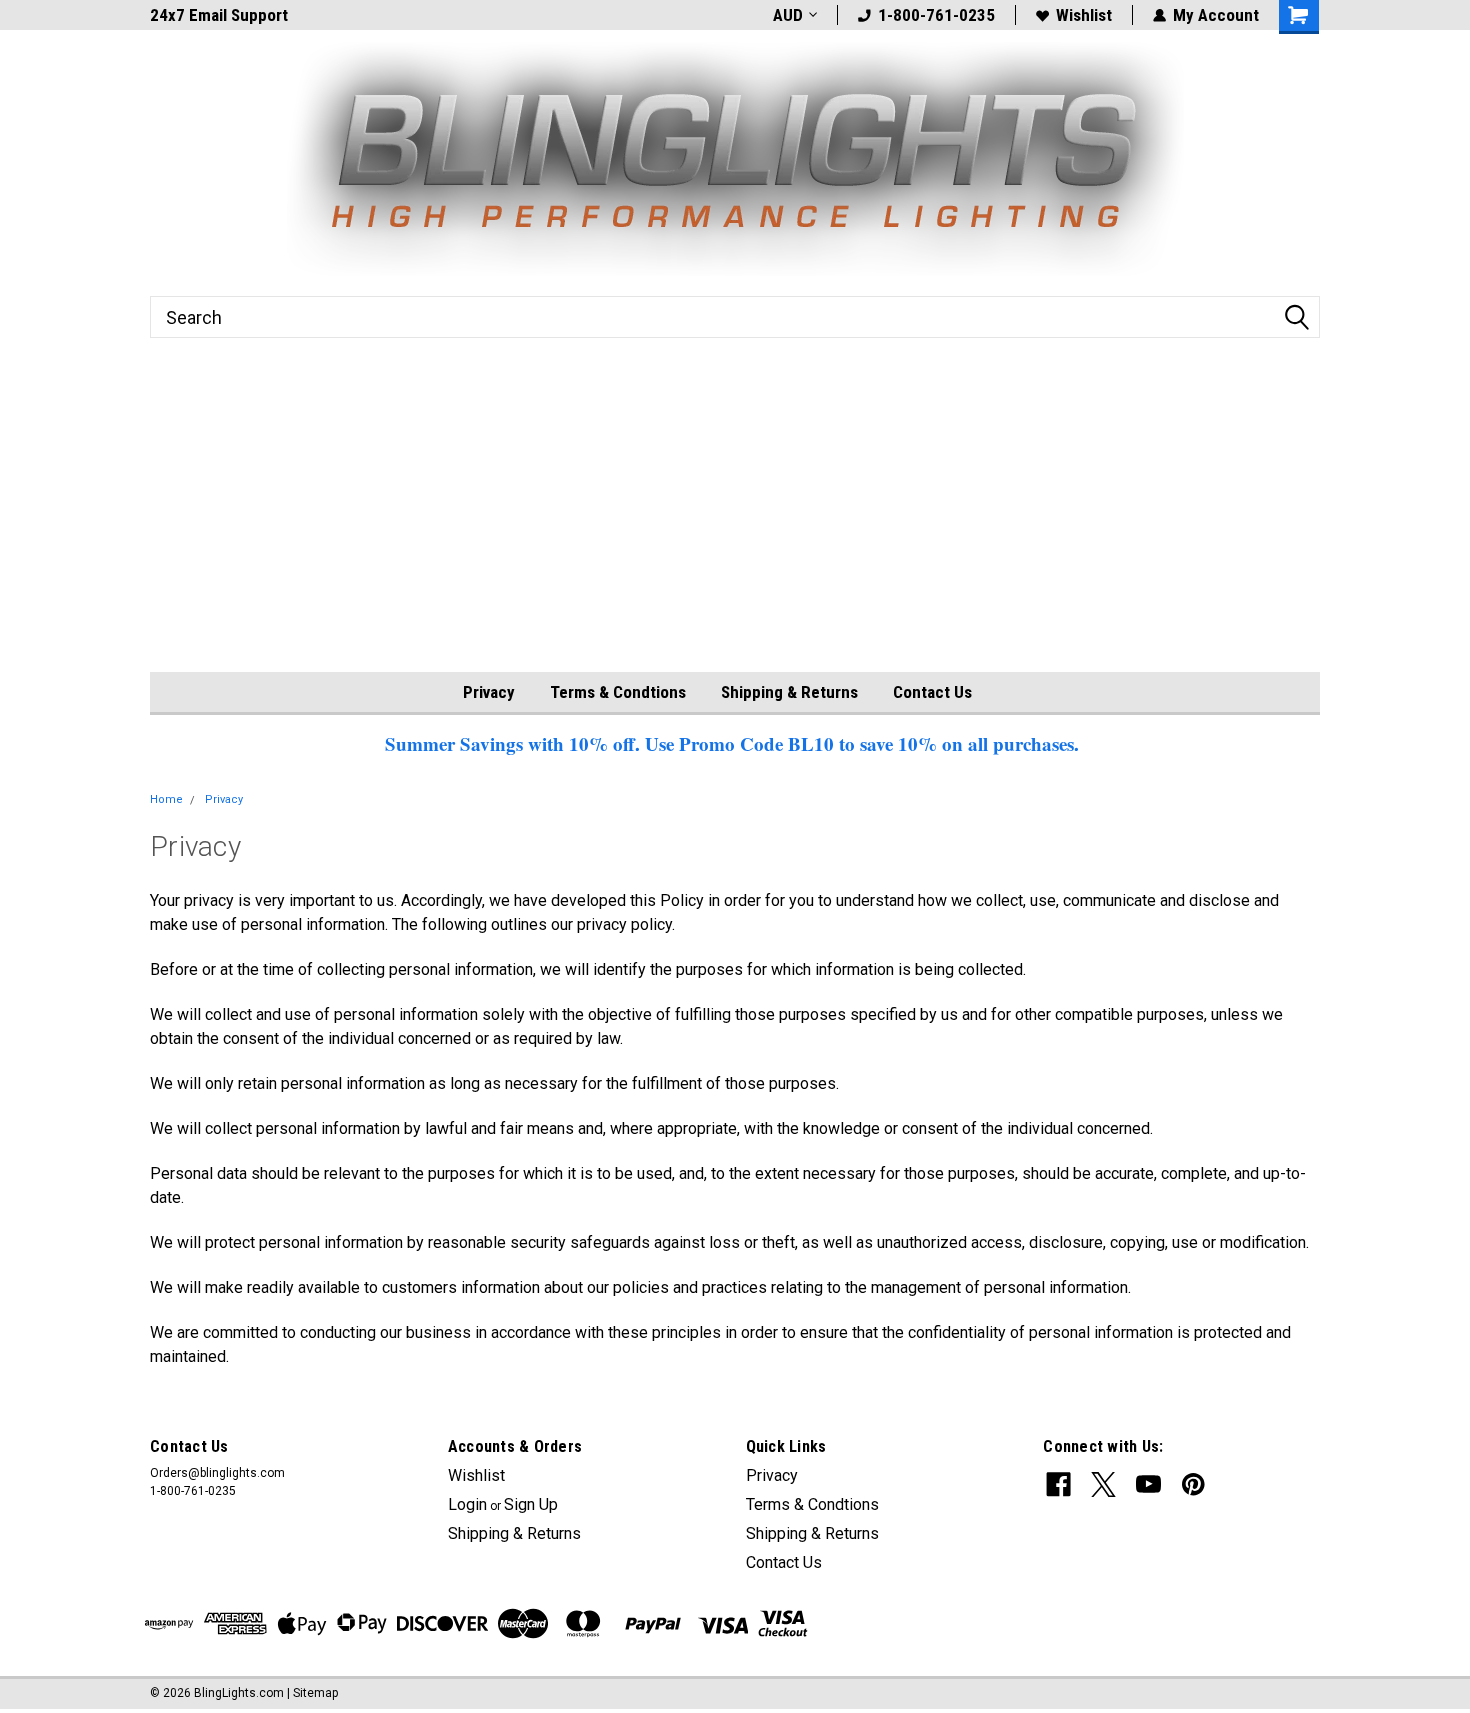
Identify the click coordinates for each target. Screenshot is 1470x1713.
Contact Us (932, 692)
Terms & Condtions (618, 692)
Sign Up (531, 1504)
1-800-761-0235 (936, 15)
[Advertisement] (735, 522)
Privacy (489, 692)
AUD (788, 15)
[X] (1103, 1484)
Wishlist (1084, 15)
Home (166, 799)
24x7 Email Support (219, 15)
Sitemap (315, 1693)
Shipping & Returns (789, 692)
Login (467, 1504)
